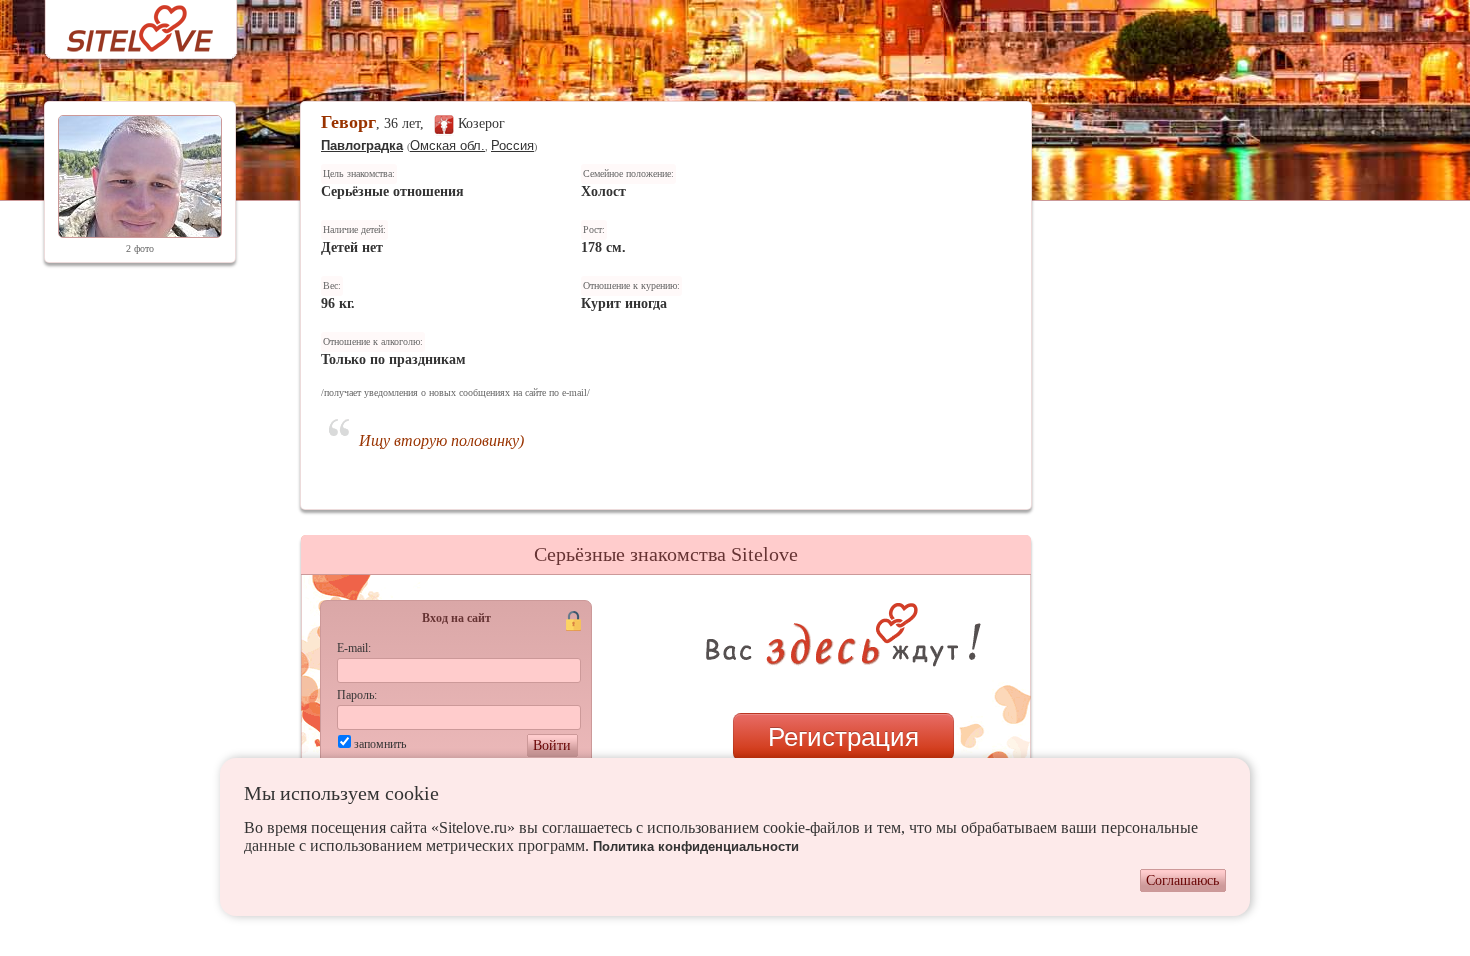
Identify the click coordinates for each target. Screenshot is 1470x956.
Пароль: (357, 695)
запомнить (380, 744)
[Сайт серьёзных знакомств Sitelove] (124, 23)
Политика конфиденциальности (696, 846)
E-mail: (354, 648)
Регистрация (843, 737)
